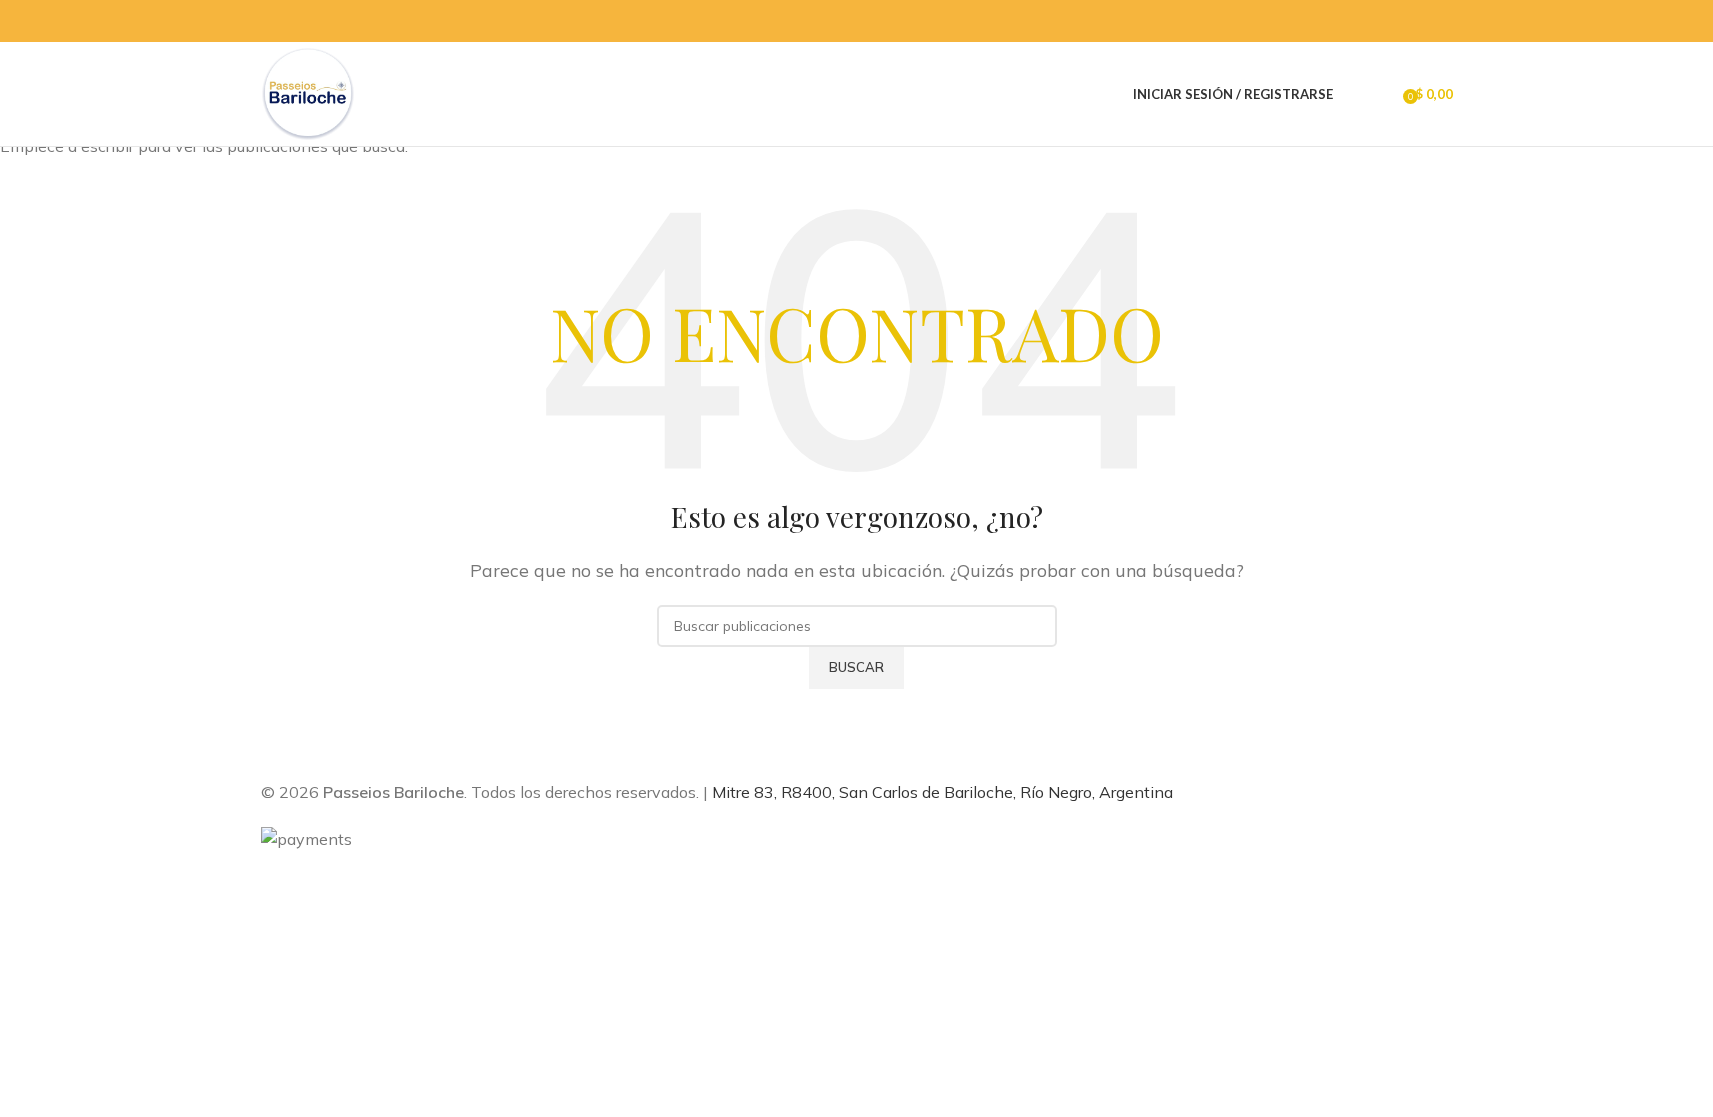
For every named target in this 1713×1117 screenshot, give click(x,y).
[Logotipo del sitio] (308, 92)
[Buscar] (1353, 94)
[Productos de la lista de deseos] (1381, 94)
